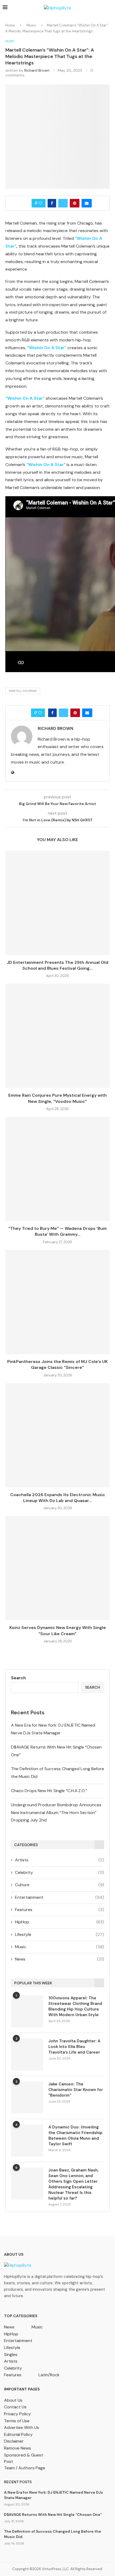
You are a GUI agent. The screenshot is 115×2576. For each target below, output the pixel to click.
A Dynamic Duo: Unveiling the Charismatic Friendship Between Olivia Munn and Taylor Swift (75, 2136)
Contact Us (15, 2407)
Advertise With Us (22, 2427)
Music (31, 25)
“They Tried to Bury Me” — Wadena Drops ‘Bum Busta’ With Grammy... (57, 1231)
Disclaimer (14, 2441)
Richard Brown (37, 70)
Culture (60, 1885)
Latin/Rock (49, 2375)
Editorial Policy (18, 2434)
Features (60, 1910)
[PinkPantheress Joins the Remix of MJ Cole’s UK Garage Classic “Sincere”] (57, 1302)
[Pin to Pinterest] (75, 203)
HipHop (60, 1922)
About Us (13, 2400)
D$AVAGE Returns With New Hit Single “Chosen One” (53, 2515)
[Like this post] (40, 203)
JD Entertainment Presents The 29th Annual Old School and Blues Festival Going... (57, 965)
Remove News (18, 2448)
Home (10, 25)
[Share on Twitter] (63, 203)
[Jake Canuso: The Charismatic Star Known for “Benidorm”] (27, 2097)
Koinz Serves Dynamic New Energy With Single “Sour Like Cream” (58, 1630)
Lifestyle (60, 1934)
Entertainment (60, 1897)
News (60, 1959)
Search (18, 1678)
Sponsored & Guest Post (24, 2458)
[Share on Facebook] (52, 203)
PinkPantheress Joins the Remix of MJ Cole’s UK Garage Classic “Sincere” (57, 1364)
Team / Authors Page (25, 2468)
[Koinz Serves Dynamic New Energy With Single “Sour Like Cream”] (57, 1568)
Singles (11, 2354)
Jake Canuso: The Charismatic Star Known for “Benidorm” (76, 2090)
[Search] (110, 8)
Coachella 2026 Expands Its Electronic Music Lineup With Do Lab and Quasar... (58, 1498)
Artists (60, 1860)
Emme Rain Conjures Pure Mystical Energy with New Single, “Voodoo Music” (57, 1098)
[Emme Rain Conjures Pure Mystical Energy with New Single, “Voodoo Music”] (57, 1036)
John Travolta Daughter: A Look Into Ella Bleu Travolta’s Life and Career (74, 2047)
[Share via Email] (87, 203)
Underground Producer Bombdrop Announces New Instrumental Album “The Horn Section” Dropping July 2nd (56, 1813)
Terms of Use (17, 2421)
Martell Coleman (23, 691)
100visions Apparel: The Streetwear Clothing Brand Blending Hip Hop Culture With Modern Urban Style (75, 2006)
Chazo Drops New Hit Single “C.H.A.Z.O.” (49, 1791)
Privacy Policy (17, 2414)
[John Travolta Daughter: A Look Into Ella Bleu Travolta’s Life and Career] (27, 2054)
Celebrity (60, 1872)
